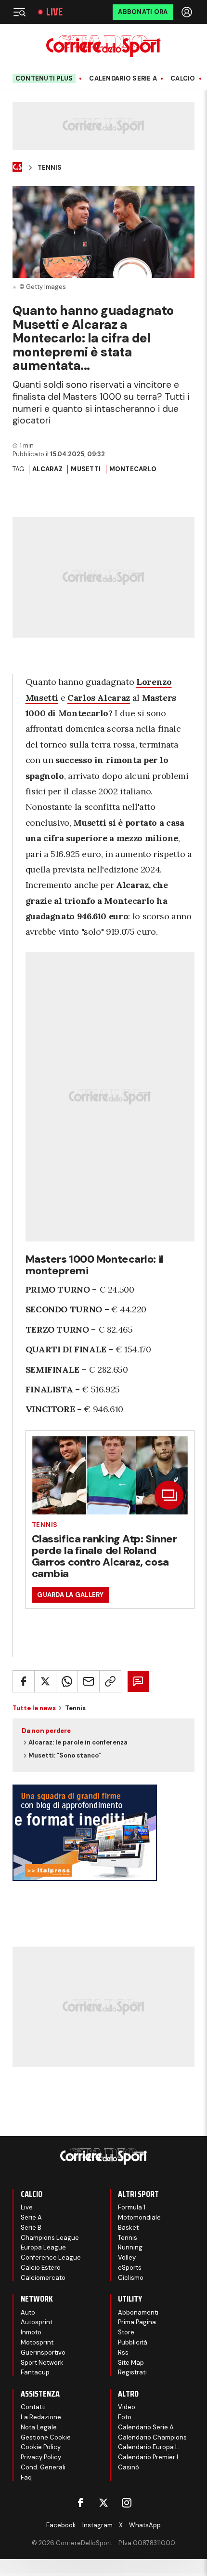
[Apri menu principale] (19, 12)
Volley (127, 2257)
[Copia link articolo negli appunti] (110, 1681)
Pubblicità (133, 2342)
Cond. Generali (43, 2467)
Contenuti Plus (44, 78)
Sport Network (42, 2363)
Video (127, 2407)
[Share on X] (45, 1681)
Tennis (50, 168)
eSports (130, 2268)
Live (54, 12)
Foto (125, 2417)
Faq (26, 2477)
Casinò (129, 2467)
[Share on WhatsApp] (67, 1681)
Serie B (31, 2228)
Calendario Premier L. (150, 2457)
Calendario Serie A (123, 79)
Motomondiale (139, 2217)
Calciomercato (43, 2278)
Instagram (97, 2525)
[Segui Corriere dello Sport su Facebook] (80, 2503)
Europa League (43, 2247)
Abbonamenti (138, 2312)
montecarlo (133, 469)
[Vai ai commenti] (138, 1681)
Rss (123, 2352)
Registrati (132, 2372)
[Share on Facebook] (24, 1681)
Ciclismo (131, 2278)
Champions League (50, 2238)
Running (130, 2247)
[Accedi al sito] (188, 12)
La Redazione (41, 2417)
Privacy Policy (41, 2457)
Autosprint (37, 2322)
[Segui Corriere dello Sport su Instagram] (127, 2503)
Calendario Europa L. (149, 2447)
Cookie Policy (41, 2447)
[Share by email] (89, 1681)
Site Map (131, 2363)
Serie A (31, 2217)
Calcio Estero (41, 2268)
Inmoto (31, 2332)
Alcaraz (47, 469)
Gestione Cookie (46, 2437)
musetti (86, 469)
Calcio (183, 79)
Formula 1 (132, 2207)
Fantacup (35, 2372)
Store (126, 2332)
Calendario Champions (152, 2437)
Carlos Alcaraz (99, 698)
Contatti (33, 2407)
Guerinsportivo (43, 2352)
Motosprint (37, 2342)
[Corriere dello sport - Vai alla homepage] (103, 46)
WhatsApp (145, 2525)
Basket (128, 2228)
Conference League (51, 2257)
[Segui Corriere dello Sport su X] (103, 2503)
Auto (28, 2312)
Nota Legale (39, 2427)
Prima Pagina (137, 2322)
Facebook (61, 2525)
